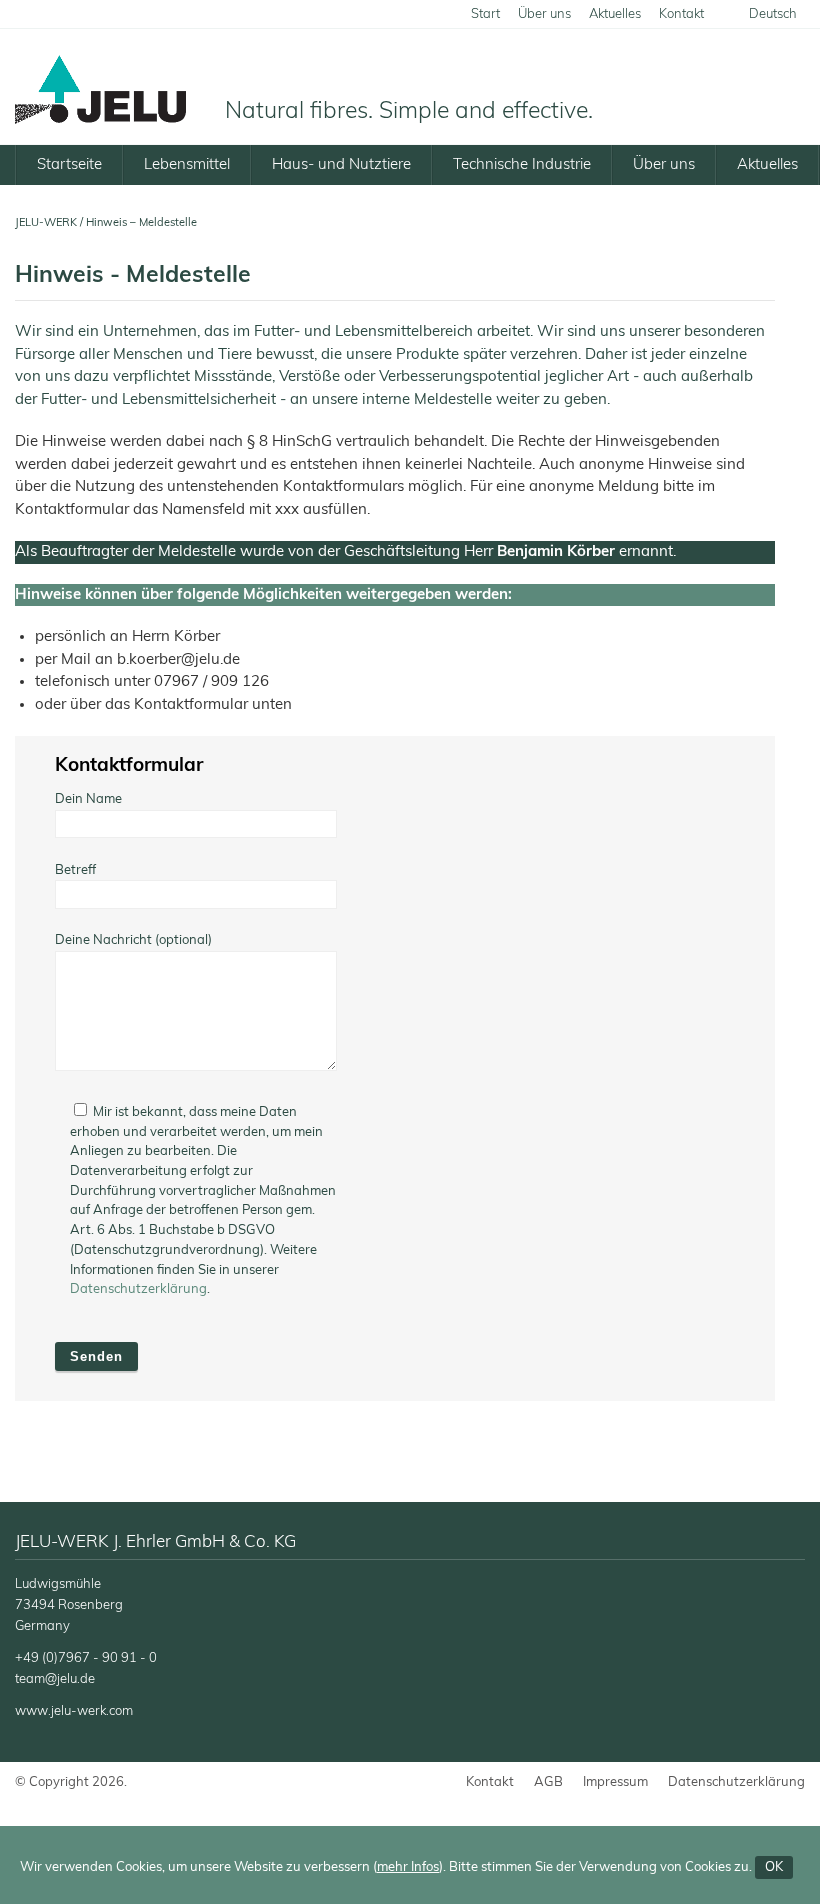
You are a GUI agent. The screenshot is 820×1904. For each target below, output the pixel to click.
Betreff (75, 870)
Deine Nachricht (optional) (133, 940)
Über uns (544, 14)
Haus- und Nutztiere (341, 164)
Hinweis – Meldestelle (141, 222)
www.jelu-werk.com (74, 1711)
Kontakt (681, 14)
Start (485, 14)
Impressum (615, 1782)
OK (774, 1867)
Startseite (69, 164)
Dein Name (88, 799)
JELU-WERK (46, 222)
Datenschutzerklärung (138, 1289)
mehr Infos (408, 1867)
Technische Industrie (522, 164)
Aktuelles (615, 14)
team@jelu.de (55, 1679)
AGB (548, 1782)
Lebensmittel (187, 164)
